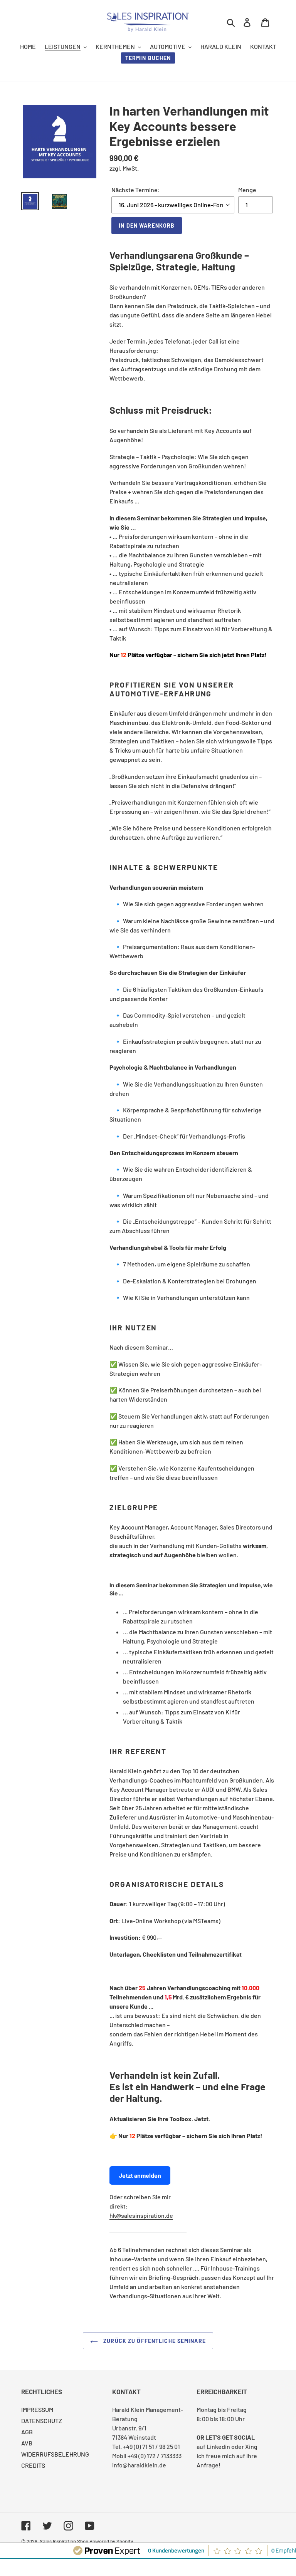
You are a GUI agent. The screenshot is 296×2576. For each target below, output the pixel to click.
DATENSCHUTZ (42, 2421)
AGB (27, 2432)
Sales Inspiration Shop (64, 2541)
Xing (251, 2446)
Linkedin (218, 2446)
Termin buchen (148, 58)
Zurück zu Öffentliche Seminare (154, 2341)
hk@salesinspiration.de (141, 2215)
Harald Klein (126, 1771)
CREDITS (33, 2465)
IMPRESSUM (37, 2409)
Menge (247, 190)
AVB (27, 2443)
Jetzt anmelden (140, 2175)
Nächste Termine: (136, 190)
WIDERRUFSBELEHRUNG (55, 2454)
